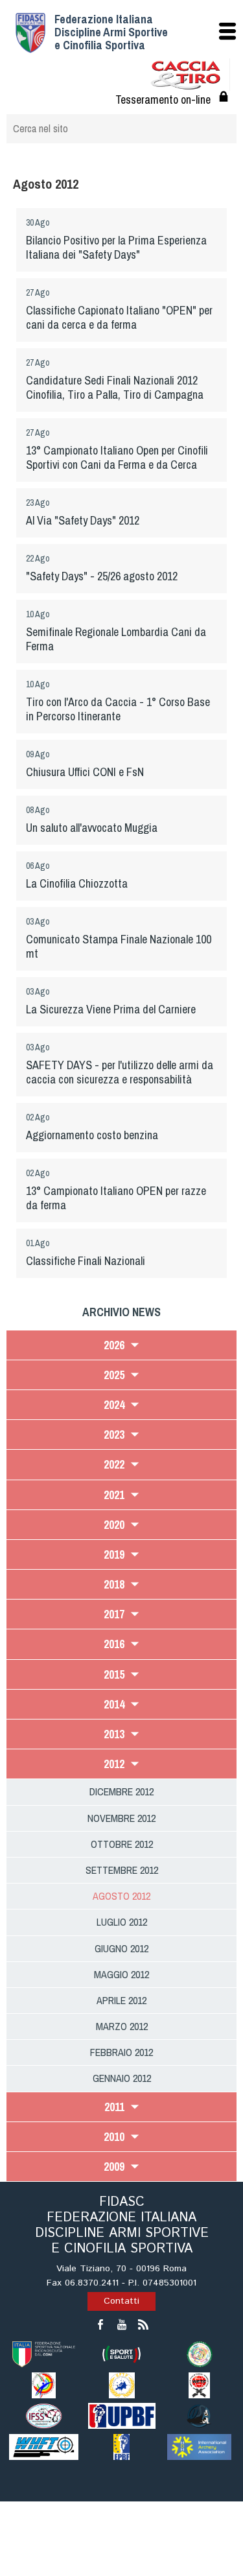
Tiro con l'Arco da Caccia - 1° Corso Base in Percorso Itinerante (118, 709)
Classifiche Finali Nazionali (86, 1261)
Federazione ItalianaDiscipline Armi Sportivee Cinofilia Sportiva (111, 32)
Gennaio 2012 (122, 2078)
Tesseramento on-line (163, 100)
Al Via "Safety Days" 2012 (83, 520)
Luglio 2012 (122, 1922)
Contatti (121, 2301)
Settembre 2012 (122, 1870)
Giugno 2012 (121, 1948)
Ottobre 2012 (122, 1844)
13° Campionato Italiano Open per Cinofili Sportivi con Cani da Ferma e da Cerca (117, 457)
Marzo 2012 (122, 2026)
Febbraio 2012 (121, 2052)
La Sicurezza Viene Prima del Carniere (111, 1009)
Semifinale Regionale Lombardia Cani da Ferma (116, 639)
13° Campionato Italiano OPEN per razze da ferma (116, 1198)
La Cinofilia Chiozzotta (77, 883)
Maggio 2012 (121, 1974)
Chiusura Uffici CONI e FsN (85, 772)
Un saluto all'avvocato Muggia (92, 828)
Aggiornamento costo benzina (92, 1135)
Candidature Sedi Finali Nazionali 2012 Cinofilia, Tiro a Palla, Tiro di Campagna (115, 387)
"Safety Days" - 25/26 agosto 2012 (102, 576)
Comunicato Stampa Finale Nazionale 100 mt (119, 946)
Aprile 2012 (121, 2000)
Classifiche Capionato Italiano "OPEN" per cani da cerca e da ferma (119, 317)
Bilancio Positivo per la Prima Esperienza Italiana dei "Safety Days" (116, 247)
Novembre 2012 (121, 1818)
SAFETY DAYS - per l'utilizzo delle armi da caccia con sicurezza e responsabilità (120, 1072)
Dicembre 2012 (121, 1791)
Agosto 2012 (121, 1896)
